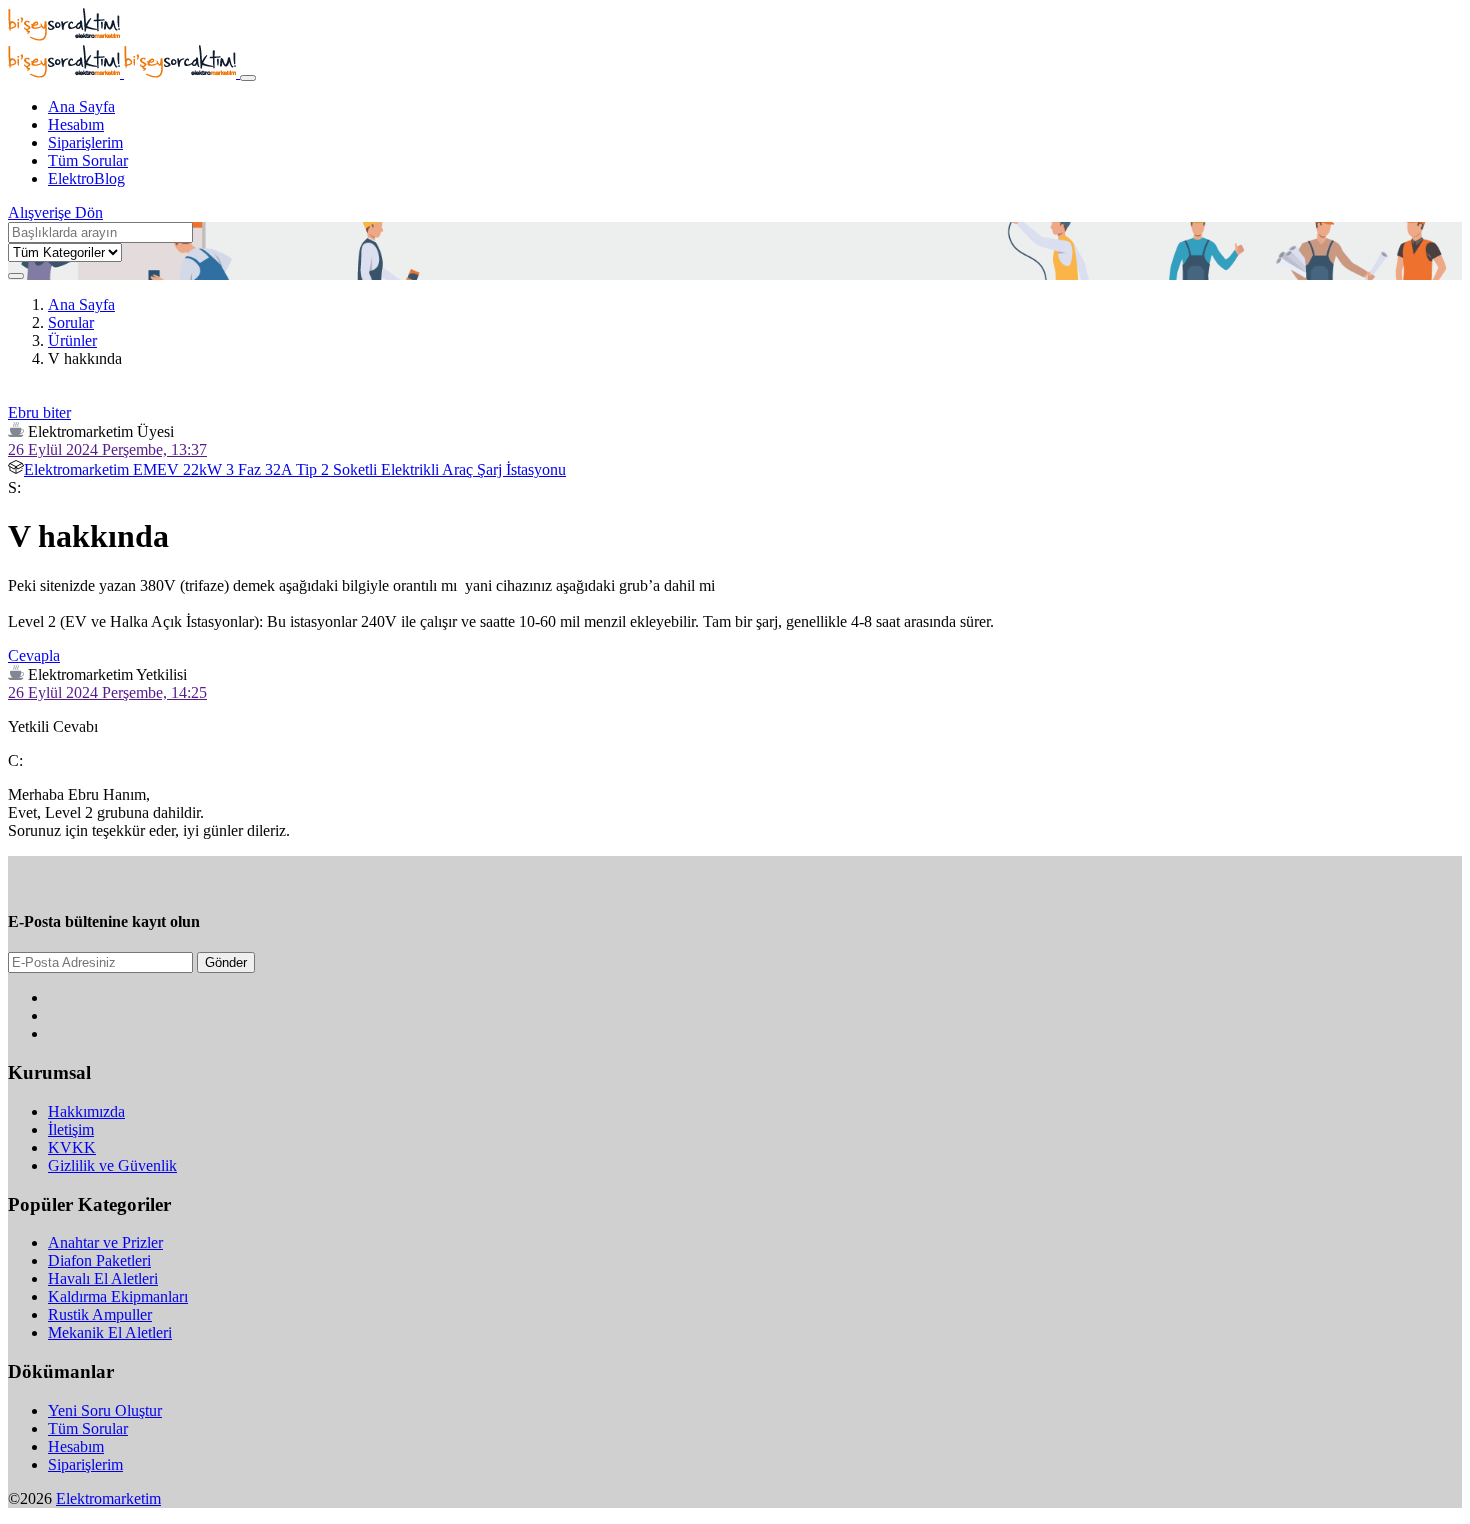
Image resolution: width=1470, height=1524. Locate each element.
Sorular (71, 322)
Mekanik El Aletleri (110, 1332)
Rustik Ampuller (100, 1314)
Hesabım (76, 124)
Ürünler (72, 340)
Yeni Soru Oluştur (105, 1410)
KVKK (72, 1147)
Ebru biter (39, 412)
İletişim (71, 1129)
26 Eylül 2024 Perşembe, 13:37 (107, 449)
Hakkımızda (86, 1111)
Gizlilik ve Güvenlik (112, 1165)
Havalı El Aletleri (103, 1278)
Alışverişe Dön (55, 212)
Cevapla (34, 655)
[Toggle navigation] (248, 78)
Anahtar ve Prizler (105, 1242)
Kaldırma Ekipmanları (118, 1296)
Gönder (226, 962)
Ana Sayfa (81, 106)
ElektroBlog (86, 178)
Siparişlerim (85, 142)
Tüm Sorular (88, 160)
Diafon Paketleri (99, 1260)
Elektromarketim (108, 1498)
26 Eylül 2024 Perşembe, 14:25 (107, 692)
